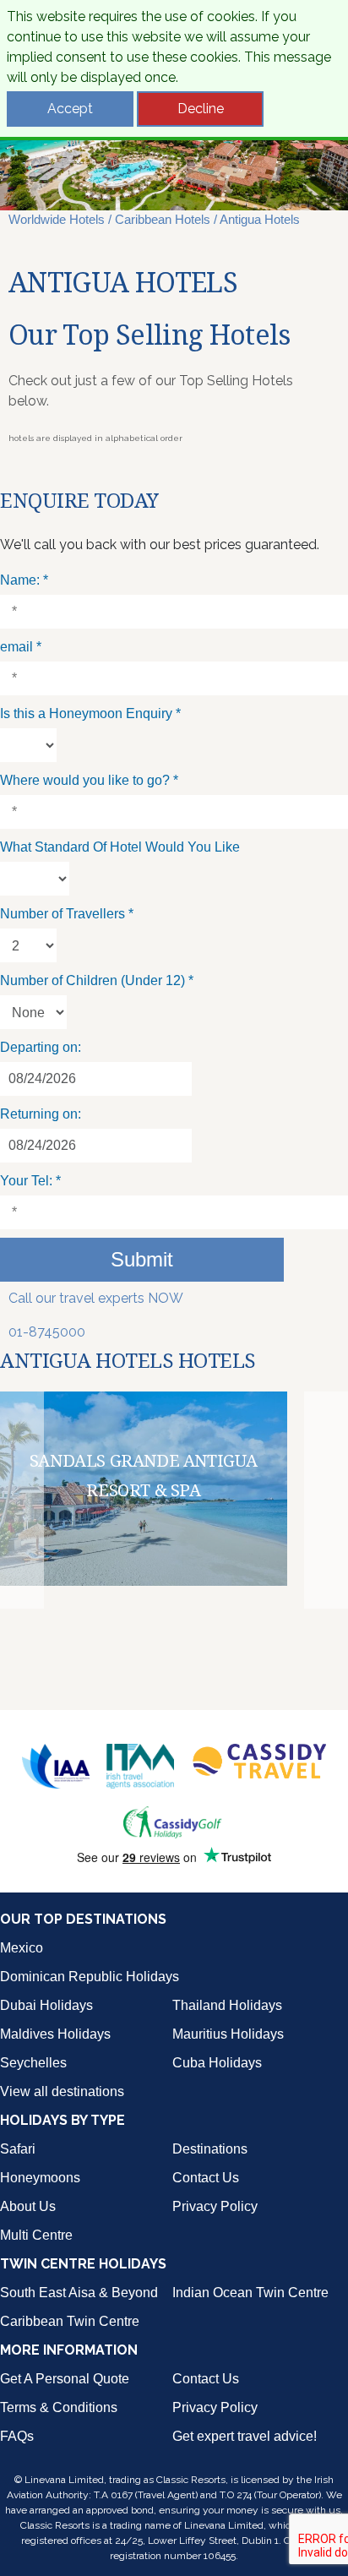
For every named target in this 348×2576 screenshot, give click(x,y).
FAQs (17, 2436)
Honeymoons (40, 2178)
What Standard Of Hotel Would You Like (120, 847)
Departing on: (41, 1047)
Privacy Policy (215, 2206)
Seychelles (33, 2063)
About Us (28, 2206)
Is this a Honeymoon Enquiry (90, 713)
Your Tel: (30, 1181)
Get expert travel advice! (245, 2436)
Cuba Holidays (217, 2063)
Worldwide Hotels (57, 219)
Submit (142, 1259)
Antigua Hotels (260, 219)
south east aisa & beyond (79, 2293)
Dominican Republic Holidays (90, 1977)
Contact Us (206, 2178)
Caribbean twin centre (70, 2321)
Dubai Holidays (46, 2005)
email (21, 647)
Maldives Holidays (55, 2034)
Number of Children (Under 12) (97, 980)
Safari (18, 2149)
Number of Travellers (67, 914)
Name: (24, 580)
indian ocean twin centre (250, 2293)
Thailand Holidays (227, 2005)
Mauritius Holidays (228, 2034)
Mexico (22, 1948)
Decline (201, 109)
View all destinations (62, 2091)
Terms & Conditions (59, 2407)
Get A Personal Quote (65, 2379)
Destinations (210, 2149)
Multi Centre (36, 2235)
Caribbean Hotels (163, 219)
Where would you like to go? (89, 780)
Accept (70, 109)
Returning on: (41, 1114)
